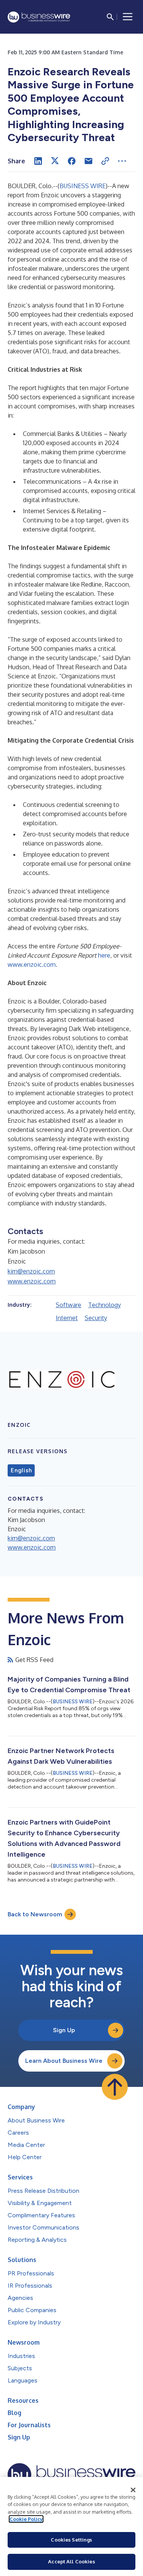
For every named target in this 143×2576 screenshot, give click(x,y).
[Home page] (39, 17)
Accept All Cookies (71, 2561)
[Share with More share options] (122, 161)
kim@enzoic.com (31, 1271)
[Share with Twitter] (55, 161)
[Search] (110, 17)
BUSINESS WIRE (83, 186)
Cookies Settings (71, 2540)
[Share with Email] (88, 161)
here (104, 955)
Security (96, 1318)
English (21, 1470)
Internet (67, 1318)
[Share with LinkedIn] (38, 161)
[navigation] (128, 17)
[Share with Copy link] (105, 161)
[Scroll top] (115, 2087)
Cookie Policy (26, 2519)
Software (68, 1305)
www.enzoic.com (32, 964)
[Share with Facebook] (72, 161)
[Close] (133, 2490)
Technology (104, 1305)
